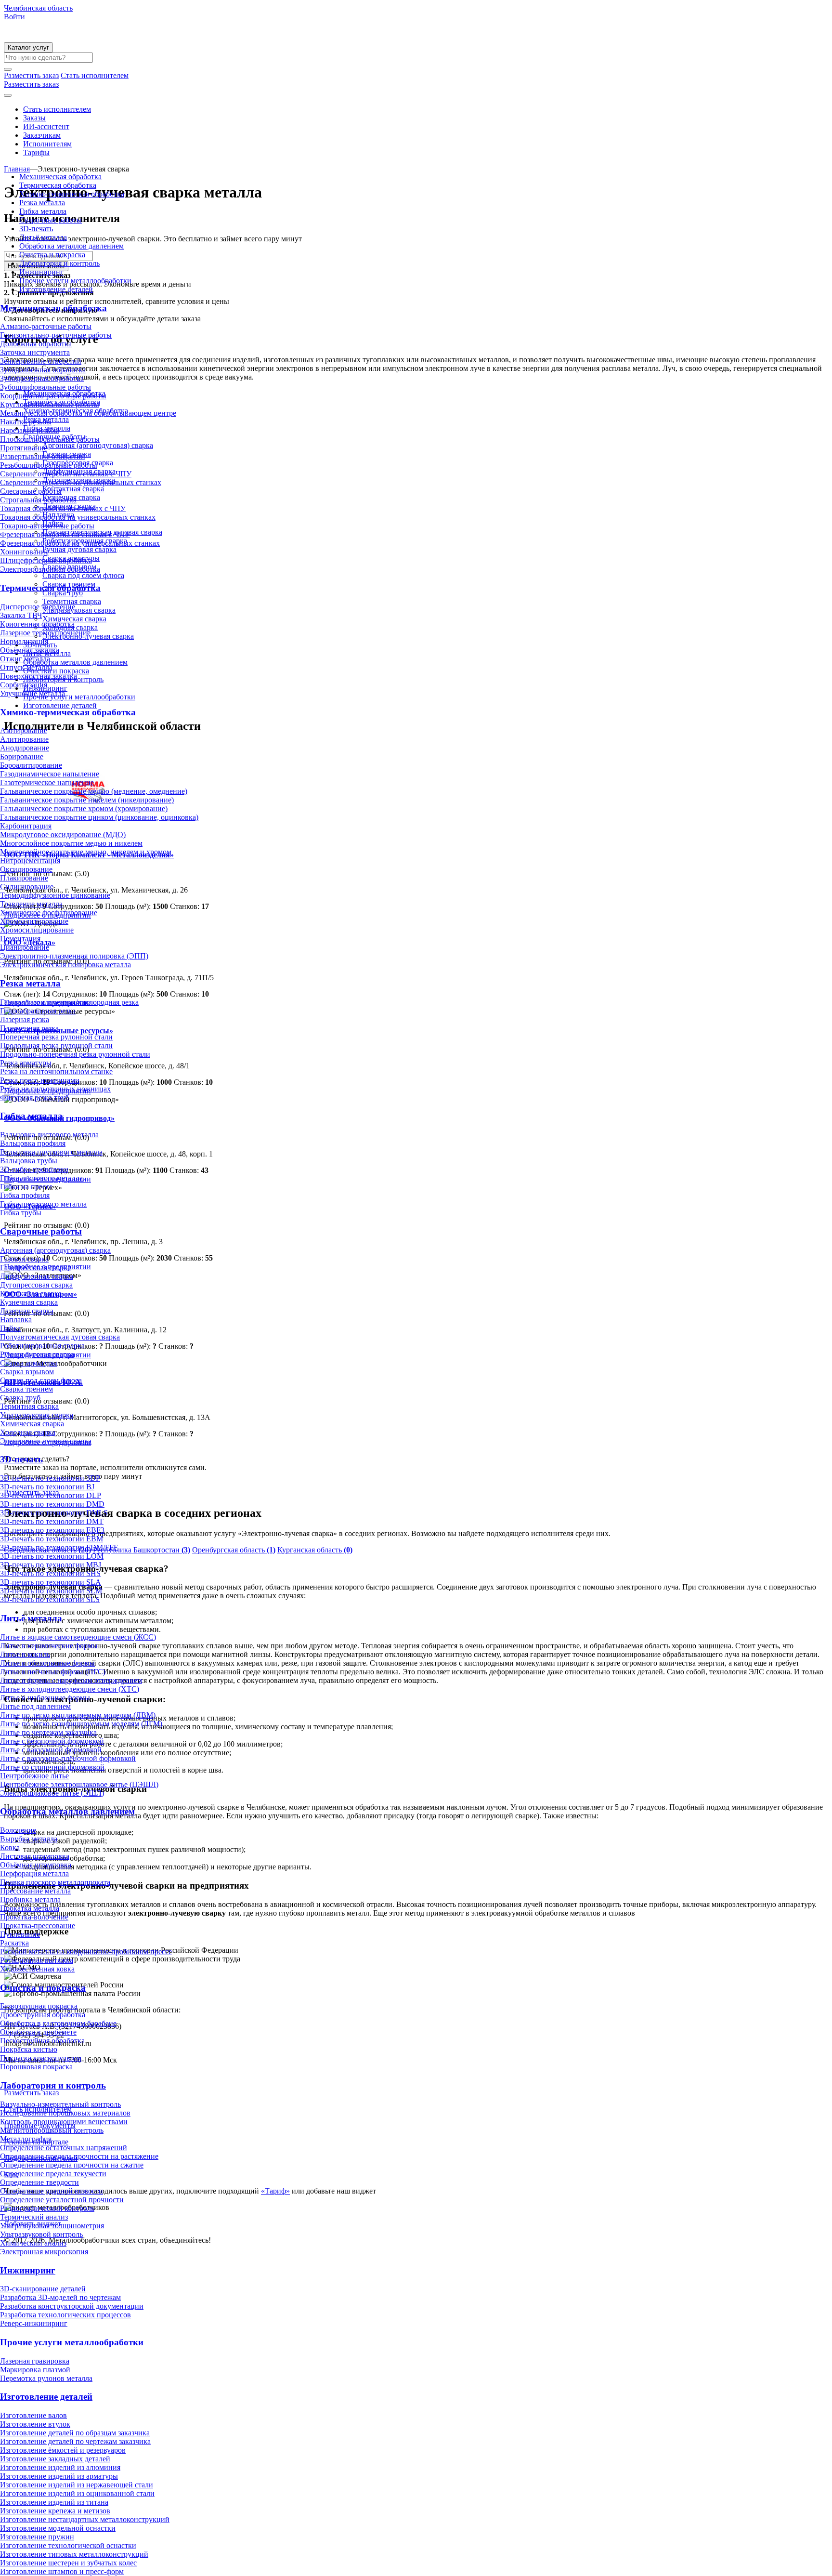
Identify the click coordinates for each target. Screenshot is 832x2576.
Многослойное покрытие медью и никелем (71, 843)
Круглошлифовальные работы (50, 404)
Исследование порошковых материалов (65, 2113)
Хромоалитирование (34, 921)
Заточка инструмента (35, 352)
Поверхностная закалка (39, 676)
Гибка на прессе (26, 1187)
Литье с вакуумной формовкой (51, 1750)
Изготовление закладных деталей (55, 2459)
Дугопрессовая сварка (36, 1285)
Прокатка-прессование (38, 1925)
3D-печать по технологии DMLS (54, 1513)
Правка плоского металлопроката (55, 1882)
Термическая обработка (58, 185)
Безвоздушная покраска (39, 2006)
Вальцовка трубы (29, 1161)
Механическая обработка (60, 177)
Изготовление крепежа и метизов (55, 2511)
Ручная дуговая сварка (37, 1354)
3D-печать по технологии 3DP (50, 1478)
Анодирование (25, 748)
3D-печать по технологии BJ (47, 1487)
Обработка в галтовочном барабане (58, 2023)
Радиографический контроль (47, 2208)
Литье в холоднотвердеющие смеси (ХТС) (70, 1689)
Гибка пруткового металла (43, 1204)
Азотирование (24, 730)
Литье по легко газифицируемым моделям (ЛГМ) (81, 1724)
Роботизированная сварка (42, 1346)
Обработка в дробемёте (38, 2032)
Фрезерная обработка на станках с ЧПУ (65, 534)
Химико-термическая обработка (72, 194)
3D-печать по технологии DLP (51, 1495)
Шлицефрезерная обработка (46, 560)
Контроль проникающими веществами (64, 2122)
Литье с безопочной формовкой (52, 1741)
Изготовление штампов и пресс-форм (62, 2571)
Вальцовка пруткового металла (51, 1152)
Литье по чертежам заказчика (48, 1732)
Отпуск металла (26, 667)
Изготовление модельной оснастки (58, 2528)
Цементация (20, 939)
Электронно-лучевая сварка (46, 1441)
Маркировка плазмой (35, 2370)
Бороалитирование (31, 765)
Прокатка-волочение (34, 1917)
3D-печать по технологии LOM (52, 1556)
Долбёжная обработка (36, 344)
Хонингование (24, 552)
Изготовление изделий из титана (54, 2502)
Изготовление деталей (56, 289)
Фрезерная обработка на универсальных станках (80, 543)
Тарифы (36, 152)
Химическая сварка (32, 1424)
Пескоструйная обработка (42, 2041)
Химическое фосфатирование (49, 913)
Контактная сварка (31, 1294)
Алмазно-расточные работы (46, 326)
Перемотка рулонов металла (46, 2378)
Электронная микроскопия (44, 2252)
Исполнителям (47, 144)
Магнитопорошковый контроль (52, 2130)
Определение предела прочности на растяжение (79, 2156)
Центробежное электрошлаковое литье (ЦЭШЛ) (79, 1784)
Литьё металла (43, 237)
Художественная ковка (37, 1969)
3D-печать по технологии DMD (52, 1504)
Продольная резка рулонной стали (56, 1045)
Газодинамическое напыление (50, 774)
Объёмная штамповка (36, 1865)
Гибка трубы (21, 1213)
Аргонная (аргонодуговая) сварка (55, 1250)
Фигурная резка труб (34, 1097)
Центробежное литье (34, 1776)
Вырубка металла (29, 1839)
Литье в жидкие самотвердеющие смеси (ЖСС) (78, 1637)
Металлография (26, 2139)
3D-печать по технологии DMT (52, 1521)
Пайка (10, 1328)
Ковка (10, 1847)
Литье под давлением (35, 1706)
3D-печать (36, 229)
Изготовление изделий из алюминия (60, 2467)
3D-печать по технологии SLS (50, 1599)
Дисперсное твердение (38, 607)
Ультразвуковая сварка (37, 1415)
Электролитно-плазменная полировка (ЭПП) (74, 956)
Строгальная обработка (38, 500)
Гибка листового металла (41, 1178)
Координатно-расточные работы (53, 396)
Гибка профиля (25, 1195)
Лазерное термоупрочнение (45, 633)
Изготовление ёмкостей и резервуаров (63, 2450)
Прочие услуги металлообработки (75, 281)
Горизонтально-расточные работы (56, 335)
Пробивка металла (30, 1899)
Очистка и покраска (52, 255)
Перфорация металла (34, 1873)
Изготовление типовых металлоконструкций (74, 2554)
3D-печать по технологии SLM (51, 1591)
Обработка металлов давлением (71, 246)
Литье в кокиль (25, 1654)
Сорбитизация (24, 685)
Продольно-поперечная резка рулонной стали (75, 1054)
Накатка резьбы (26, 422)
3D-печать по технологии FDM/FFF (59, 1547)
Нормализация (24, 641)
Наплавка (16, 1320)
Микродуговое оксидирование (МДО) (63, 835)
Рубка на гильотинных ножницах (55, 1089)
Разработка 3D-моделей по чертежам (60, 2297)
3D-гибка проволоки (34, 1169)
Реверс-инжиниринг (34, 2323)
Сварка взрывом (27, 1372)
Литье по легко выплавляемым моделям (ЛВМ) (78, 1715)
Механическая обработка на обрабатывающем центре (88, 413)
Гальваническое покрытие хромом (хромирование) (84, 808)
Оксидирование (26, 869)
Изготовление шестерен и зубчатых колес (68, 2563)
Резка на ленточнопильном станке (56, 1071)
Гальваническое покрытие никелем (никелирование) (87, 800)
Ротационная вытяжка (37, 1960)
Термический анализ (34, 2217)
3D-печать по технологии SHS (50, 1573)
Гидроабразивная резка (38, 1011)
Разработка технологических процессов (65, 2315)
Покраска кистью (29, 2049)
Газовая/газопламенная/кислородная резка (69, 1002)
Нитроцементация (30, 861)
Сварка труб (20, 1398)
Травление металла (31, 904)
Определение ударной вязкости (52, 2191)
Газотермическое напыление (47, 782)
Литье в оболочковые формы (47, 1663)
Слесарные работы (31, 491)
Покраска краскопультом (41, 2058)
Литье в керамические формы (49, 1646)
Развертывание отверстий (43, 456)
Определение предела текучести (53, 2174)
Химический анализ (33, 2243)
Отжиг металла (25, 659)
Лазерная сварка (27, 1311)
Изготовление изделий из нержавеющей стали (77, 2485)
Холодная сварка (28, 1432)
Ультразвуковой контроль (41, 2234)
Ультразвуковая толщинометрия (52, 2226)
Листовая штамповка (35, 1856)
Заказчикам (42, 135)
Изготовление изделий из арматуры (59, 2476)
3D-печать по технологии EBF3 (52, 1530)
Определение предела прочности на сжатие (72, 2165)
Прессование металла (35, 1891)
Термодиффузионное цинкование (55, 895)
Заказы (34, 118)
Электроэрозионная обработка (50, 569)
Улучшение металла (32, 693)
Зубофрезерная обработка (42, 378)
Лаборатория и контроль (59, 263)
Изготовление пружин (37, 2537)
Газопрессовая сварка (35, 1268)
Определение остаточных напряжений (64, 2148)
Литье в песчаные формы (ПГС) (53, 1672)
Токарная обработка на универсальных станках (78, 517)
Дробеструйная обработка (43, 2015)
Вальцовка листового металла (49, 1135)
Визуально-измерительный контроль (60, 2104)
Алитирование (24, 739)
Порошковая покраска (36, 2067)
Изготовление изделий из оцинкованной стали (77, 2493)
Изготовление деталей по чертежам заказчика (75, 2441)
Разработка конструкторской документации (72, 2306)
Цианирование (25, 947)
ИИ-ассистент (46, 126)
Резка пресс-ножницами (40, 1080)
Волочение (18, 1830)
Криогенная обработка (37, 624)
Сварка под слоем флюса (41, 1380)
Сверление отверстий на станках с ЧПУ (66, 474)
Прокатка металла (30, 1908)
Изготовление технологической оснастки (68, 2545)
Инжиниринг (41, 272)
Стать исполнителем (57, 109)
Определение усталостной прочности (62, 2200)
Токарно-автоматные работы (47, 526)
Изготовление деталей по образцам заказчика (75, 2433)
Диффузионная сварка (37, 1276)
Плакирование (24, 878)
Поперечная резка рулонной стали (56, 1037)
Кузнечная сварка (29, 1302)
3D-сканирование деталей (43, 2289)
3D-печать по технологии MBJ (51, 1565)
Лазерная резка (25, 1019)
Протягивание (24, 448)
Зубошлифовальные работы (45, 387)
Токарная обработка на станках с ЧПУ (63, 508)
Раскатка (14, 1943)
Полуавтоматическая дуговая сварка (60, 1337)
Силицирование (27, 887)
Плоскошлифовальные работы (50, 439)
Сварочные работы (51, 220)
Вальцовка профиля (33, 1143)
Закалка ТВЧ (21, 615)
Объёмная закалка (30, 650)
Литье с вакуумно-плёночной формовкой (68, 1758)
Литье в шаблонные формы (45, 1698)
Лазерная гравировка (35, 2361)
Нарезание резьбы (30, 430)
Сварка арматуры (29, 1363)
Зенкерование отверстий (41, 361)
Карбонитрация (26, 826)
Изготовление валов (33, 2415)
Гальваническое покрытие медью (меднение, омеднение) (94, 791)
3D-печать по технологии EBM (52, 1539)
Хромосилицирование (37, 930)
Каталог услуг (28, 47)
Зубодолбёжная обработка (43, 370)
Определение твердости (39, 2182)
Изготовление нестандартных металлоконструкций (85, 2519)
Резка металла (42, 203)
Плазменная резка (29, 1028)
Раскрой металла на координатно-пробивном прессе (86, 1952)
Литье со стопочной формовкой (52, 1767)
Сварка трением (26, 1389)
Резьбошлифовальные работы (49, 465)
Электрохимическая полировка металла (65, 965)
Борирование (22, 756)
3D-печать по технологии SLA (51, 1582)
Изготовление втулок (35, 2424)
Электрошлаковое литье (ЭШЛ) (52, 1793)
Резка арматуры (26, 1063)
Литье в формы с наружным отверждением (71, 1680)
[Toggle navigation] (8, 95)
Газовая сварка (24, 1259)
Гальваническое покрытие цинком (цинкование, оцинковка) (99, 817)
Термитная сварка (29, 1406)
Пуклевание (20, 1934)
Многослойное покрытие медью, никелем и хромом (86, 852)
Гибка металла (43, 211)
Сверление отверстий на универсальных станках (81, 482)
